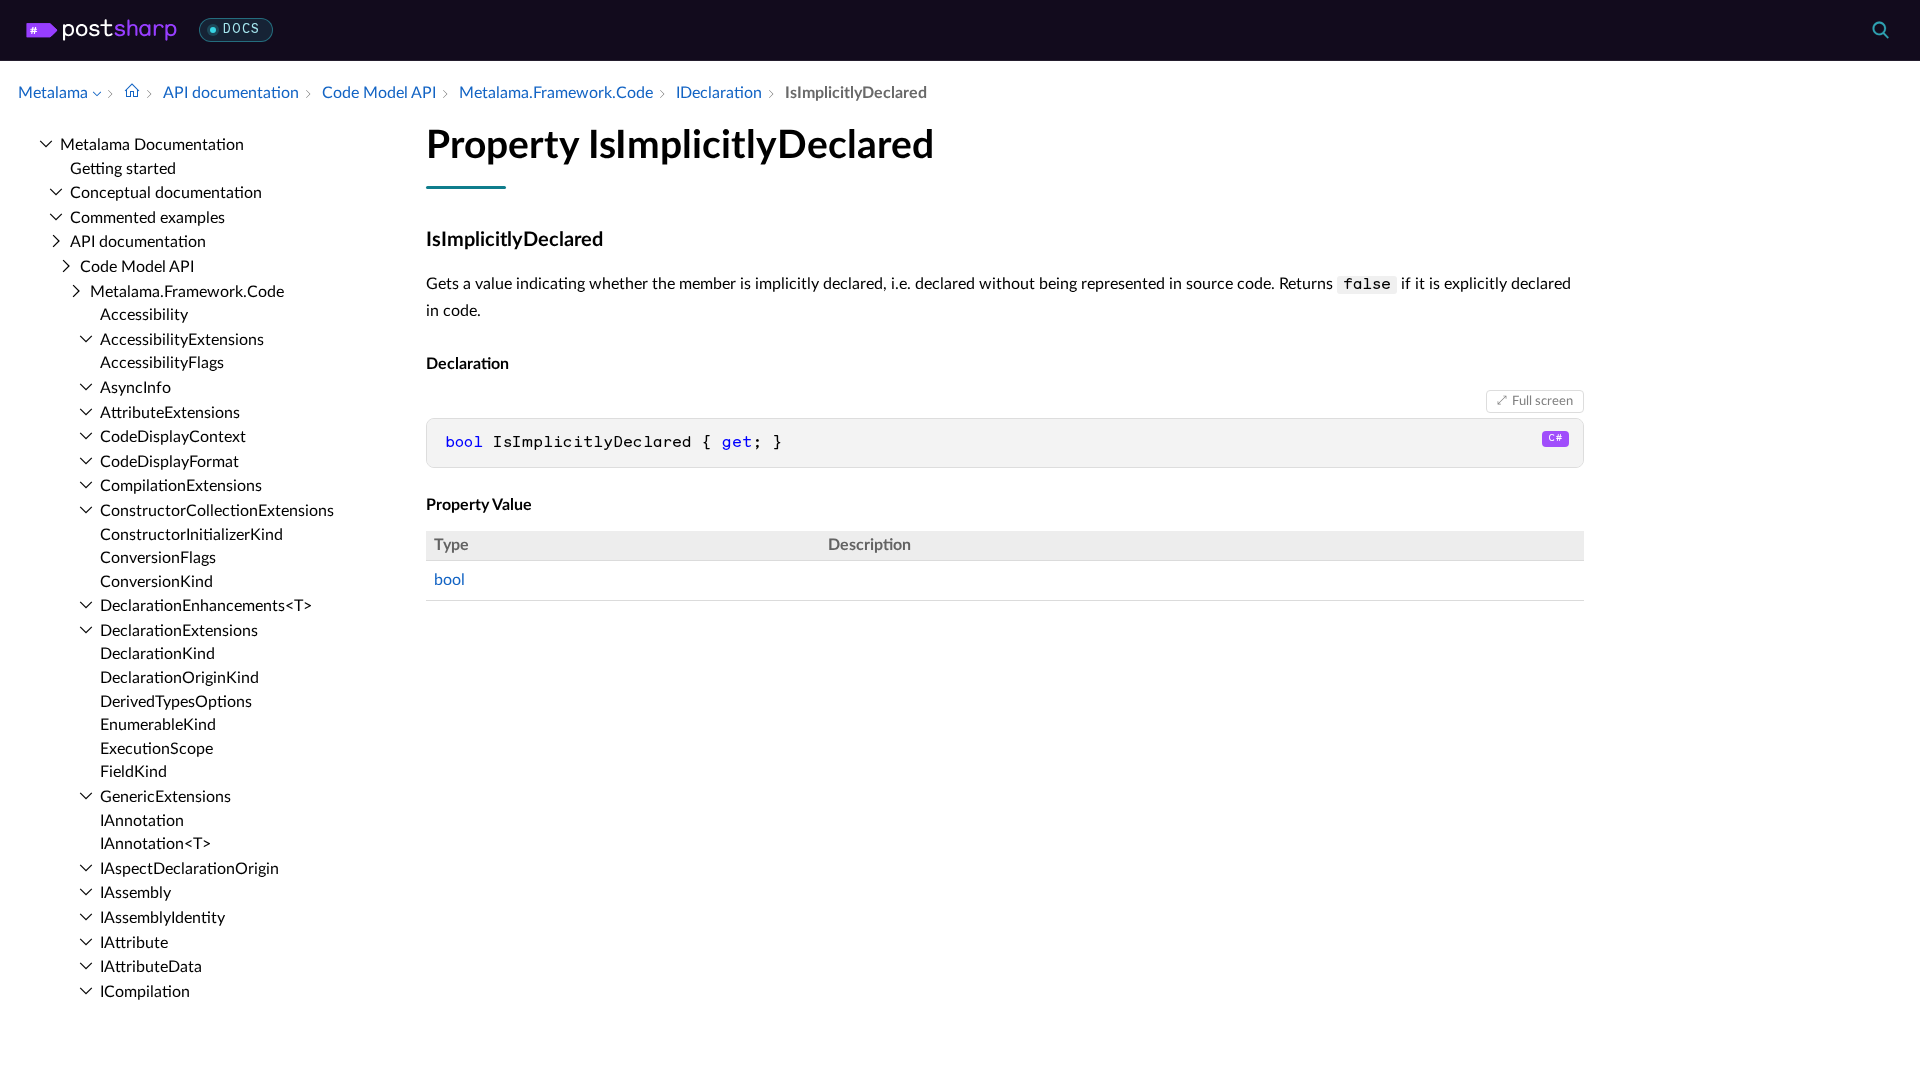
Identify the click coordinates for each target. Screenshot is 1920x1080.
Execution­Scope (156, 749)
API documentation (138, 242)
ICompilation (145, 992)
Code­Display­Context (173, 437)
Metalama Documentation (152, 145)
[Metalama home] (101, 30)
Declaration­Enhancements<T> (206, 606)
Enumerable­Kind (158, 725)
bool (449, 580)
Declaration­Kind (157, 654)
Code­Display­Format (169, 462)
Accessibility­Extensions (182, 340)
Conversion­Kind (156, 582)
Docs (241, 29)
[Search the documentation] (1880, 30)
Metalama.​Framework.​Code (187, 292)
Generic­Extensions (165, 797)
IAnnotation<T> (155, 844)
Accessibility (144, 315)
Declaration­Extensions (179, 631)
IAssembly (135, 893)
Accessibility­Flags (162, 363)
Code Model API (137, 267)
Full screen (1542, 401)
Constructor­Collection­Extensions (217, 511)
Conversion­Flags (158, 558)
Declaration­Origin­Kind (179, 678)
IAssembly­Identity (162, 918)
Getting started (123, 169)
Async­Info (135, 388)
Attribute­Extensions (170, 413)
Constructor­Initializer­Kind (191, 535)
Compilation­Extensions (181, 486)
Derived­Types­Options (176, 702)
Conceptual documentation (166, 193)
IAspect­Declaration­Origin (189, 869)
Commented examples (147, 218)
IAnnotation (142, 821)
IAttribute (134, 943)
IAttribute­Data (151, 967)
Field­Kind (133, 772)
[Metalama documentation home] (132, 93)
